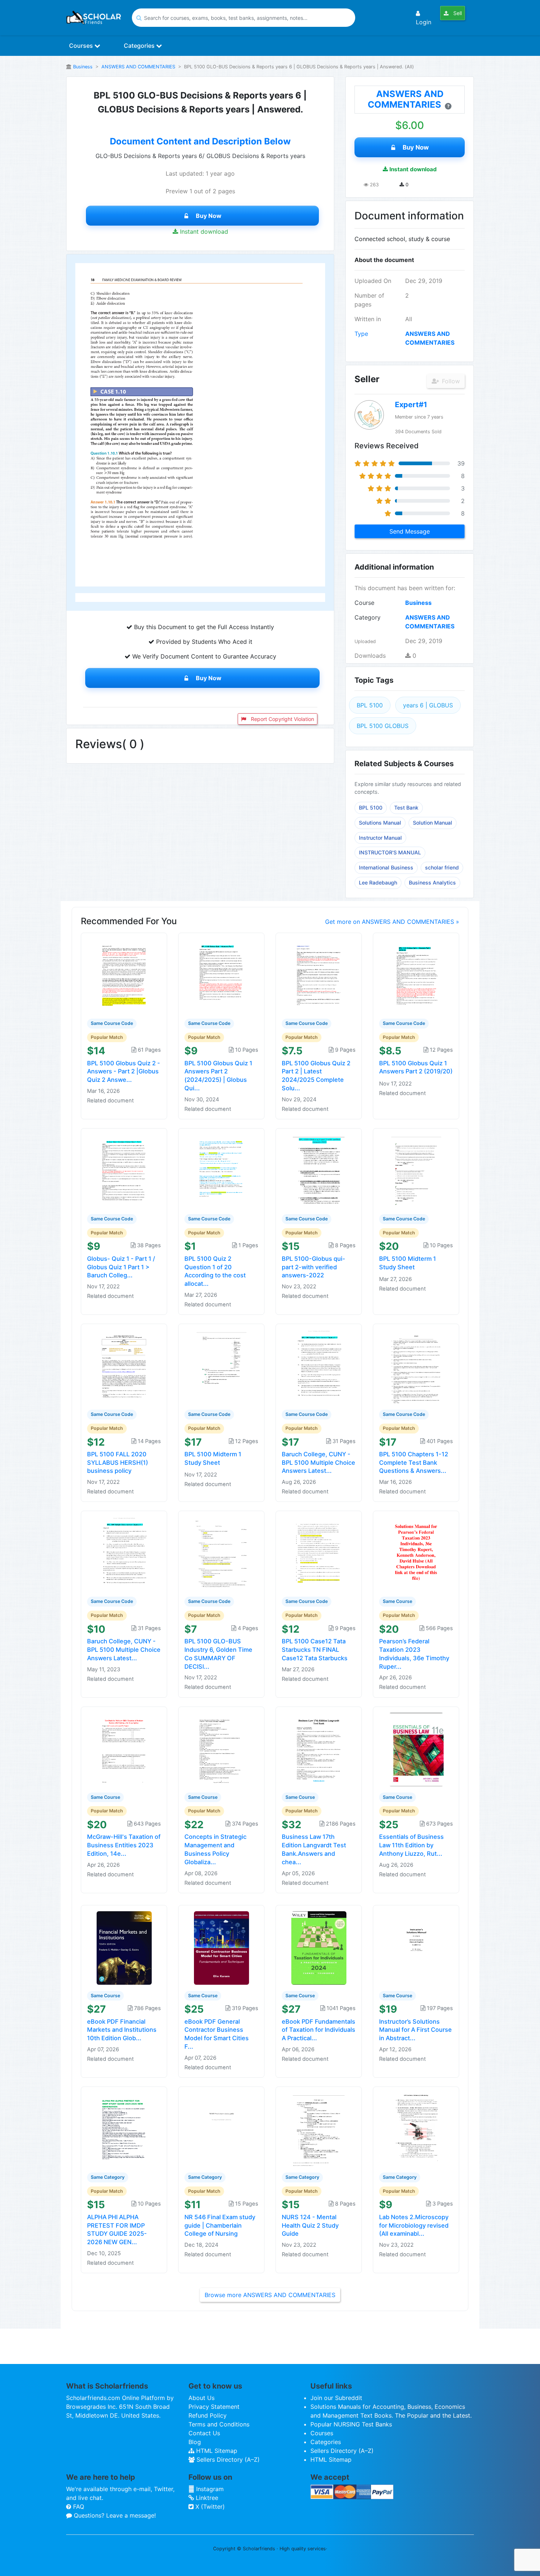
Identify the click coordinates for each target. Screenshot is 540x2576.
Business (83, 67)
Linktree (206, 2498)
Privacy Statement (214, 2407)
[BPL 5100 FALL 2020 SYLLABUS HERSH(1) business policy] (124, 1366)
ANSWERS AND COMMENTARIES (138, 67)
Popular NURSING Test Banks (351, 2424)
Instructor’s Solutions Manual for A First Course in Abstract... (415, 2030)
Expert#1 (411, 405)
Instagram (209, 2489)
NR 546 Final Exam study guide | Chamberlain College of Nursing (220, 2225)
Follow (450, 381)
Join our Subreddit (336, 2398)
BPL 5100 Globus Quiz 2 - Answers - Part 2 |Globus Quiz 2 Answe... (124, 1072)
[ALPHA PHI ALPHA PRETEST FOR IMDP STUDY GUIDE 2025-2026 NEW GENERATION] (124, 2129)
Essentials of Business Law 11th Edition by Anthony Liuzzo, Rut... (411, 1845)
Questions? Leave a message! (114, 2515)
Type (361, 334)
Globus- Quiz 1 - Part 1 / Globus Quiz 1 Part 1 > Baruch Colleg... (121, 1267)
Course (364, 603)
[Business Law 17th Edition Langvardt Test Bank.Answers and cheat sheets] (319, 1749)
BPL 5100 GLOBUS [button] (383, 726)
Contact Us (204, 2433)
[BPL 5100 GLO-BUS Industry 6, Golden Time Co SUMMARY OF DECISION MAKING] (222, 1553)
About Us (201, 2398)
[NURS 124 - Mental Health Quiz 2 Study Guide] (319, 2129)
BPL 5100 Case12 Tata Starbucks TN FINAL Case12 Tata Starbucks (315, 1650)
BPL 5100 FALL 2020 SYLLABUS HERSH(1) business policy (118, 1463)
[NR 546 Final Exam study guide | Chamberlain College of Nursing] (222, 2129)
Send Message (410, 531)
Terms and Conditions (219, 2424)
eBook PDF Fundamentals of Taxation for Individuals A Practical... (318, 2030)
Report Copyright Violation (282, 719)
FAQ (78, 2507)
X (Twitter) (209, 2507)
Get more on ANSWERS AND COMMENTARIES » (392, 922)
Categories (140, 46)
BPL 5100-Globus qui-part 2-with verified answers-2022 (314, 1267)
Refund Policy (208, 2415)
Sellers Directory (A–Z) (227, 2460)
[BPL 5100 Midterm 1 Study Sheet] (416, 1170)
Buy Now (209, 216)
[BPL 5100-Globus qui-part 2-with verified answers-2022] (319, 1170)
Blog (195, 2442)
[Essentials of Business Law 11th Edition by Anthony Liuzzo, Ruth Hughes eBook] (416, 1749)
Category (368, 617)
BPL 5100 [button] (370, 705)
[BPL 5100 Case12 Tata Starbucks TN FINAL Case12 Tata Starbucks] (319, 1553)
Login (424, 22)
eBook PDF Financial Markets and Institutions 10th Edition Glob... (122, 2030)
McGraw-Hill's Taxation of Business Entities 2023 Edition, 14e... (124, 1845)
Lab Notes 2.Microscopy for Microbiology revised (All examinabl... (414, 2225)
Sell (457, 13)
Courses (82, 46)
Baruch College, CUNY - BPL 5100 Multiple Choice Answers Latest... (318, 1463)
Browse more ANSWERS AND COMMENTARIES (270, 2295)
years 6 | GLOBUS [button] (428, 705)
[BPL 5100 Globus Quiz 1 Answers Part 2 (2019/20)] (416, 975)
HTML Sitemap (216, 2451)
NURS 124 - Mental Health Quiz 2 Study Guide (310, 2225)
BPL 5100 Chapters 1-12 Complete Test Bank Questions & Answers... (414, 1463)
